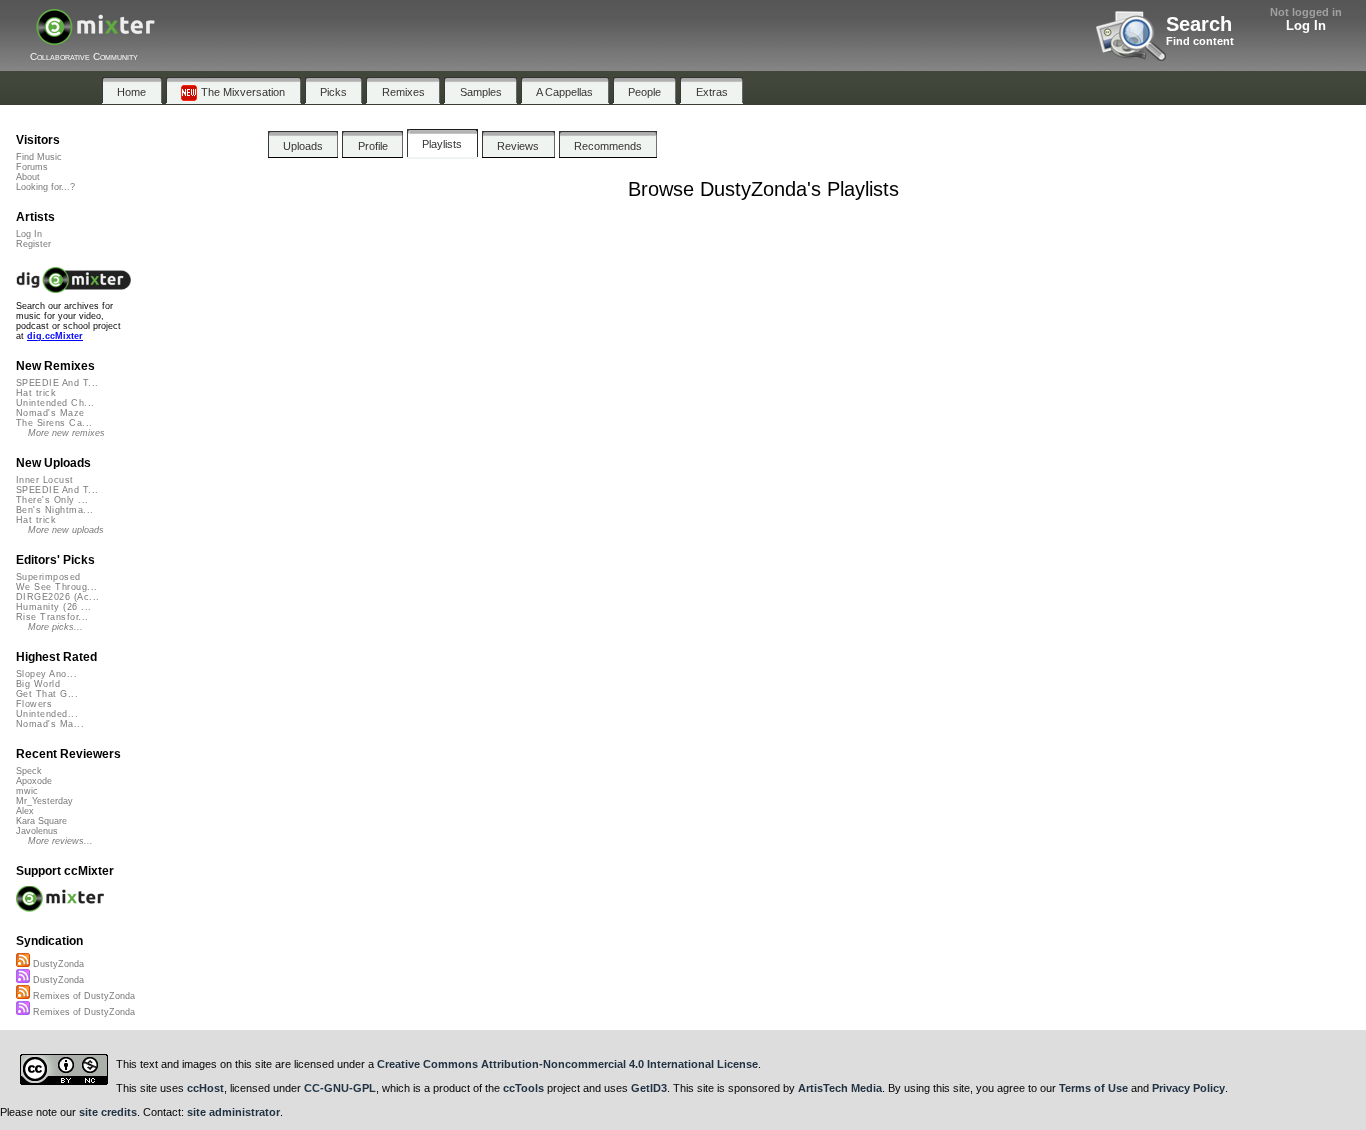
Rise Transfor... (52, 617)
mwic (27, 791)
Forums (32, 167)
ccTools (523, 1088)
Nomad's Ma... (50, 724)
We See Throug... (56, 587)
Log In (1306, 25)
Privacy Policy (1188, 1088)
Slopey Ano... (46, 674)
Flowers (34, 704)
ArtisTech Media (840, 1088)
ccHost (205, 1088)
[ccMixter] (95, 37)
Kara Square (41, 821)
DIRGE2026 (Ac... (57, 597)
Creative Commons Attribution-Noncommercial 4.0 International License (567, 1064)
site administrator (233, 1112)
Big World (38, 684)
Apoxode (34, 781)
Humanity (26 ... (53, 607)
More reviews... (60, 841)
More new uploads (66, 530)
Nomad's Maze (50, 413)
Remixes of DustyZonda (82, 996)
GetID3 (649, 1088)
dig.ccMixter (55, 336)
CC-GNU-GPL (340, 1088)
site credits (108, 1112)
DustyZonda (57, 964)
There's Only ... (52, 500)
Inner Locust (45, 480)
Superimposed (48, 577)
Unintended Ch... (55, 403)
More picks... (55, 627)
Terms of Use (1093, 1088)
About (28, 177)
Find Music (39, 157)
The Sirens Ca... (54, 423)
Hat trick (36, 393)
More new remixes (66, 433)
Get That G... (47, 694)
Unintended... (47, 714)
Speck (29, 771)
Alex (25, 811)
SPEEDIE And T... (57, 383)
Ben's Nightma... (54, 510)
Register (33, 244)
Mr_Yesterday (44, 801)
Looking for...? (45, 187)
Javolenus (37, 831)
